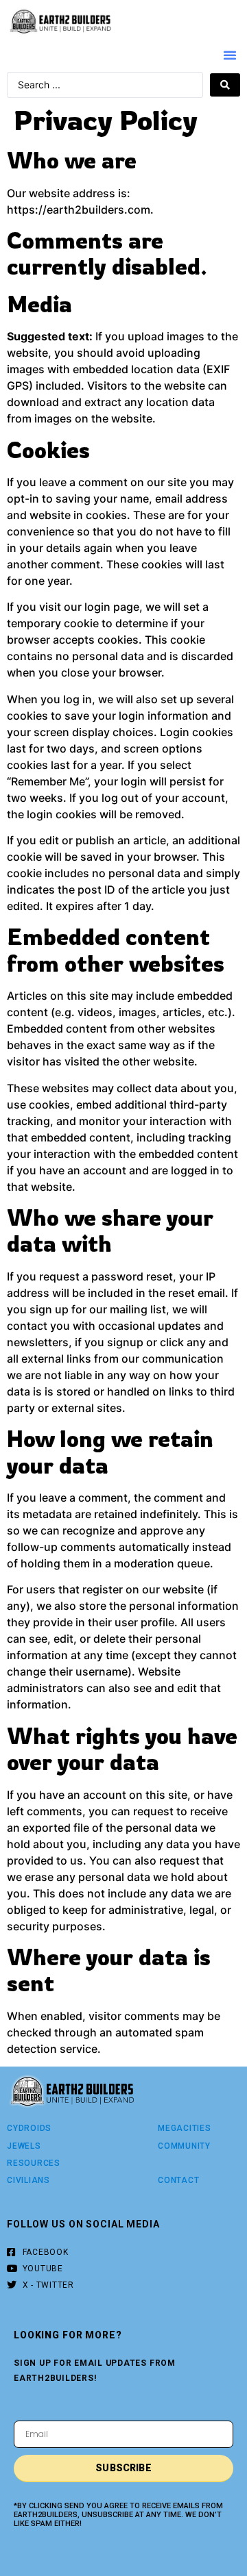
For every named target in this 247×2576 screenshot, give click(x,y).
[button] (230, 55)
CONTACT (178, 2180)
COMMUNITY (184, 2146)
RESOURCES (34, 2163)
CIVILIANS (28, 2180)
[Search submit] (225, 85)
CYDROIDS (29, 2128)
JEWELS (24, 2146)
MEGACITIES (185, 2128)
